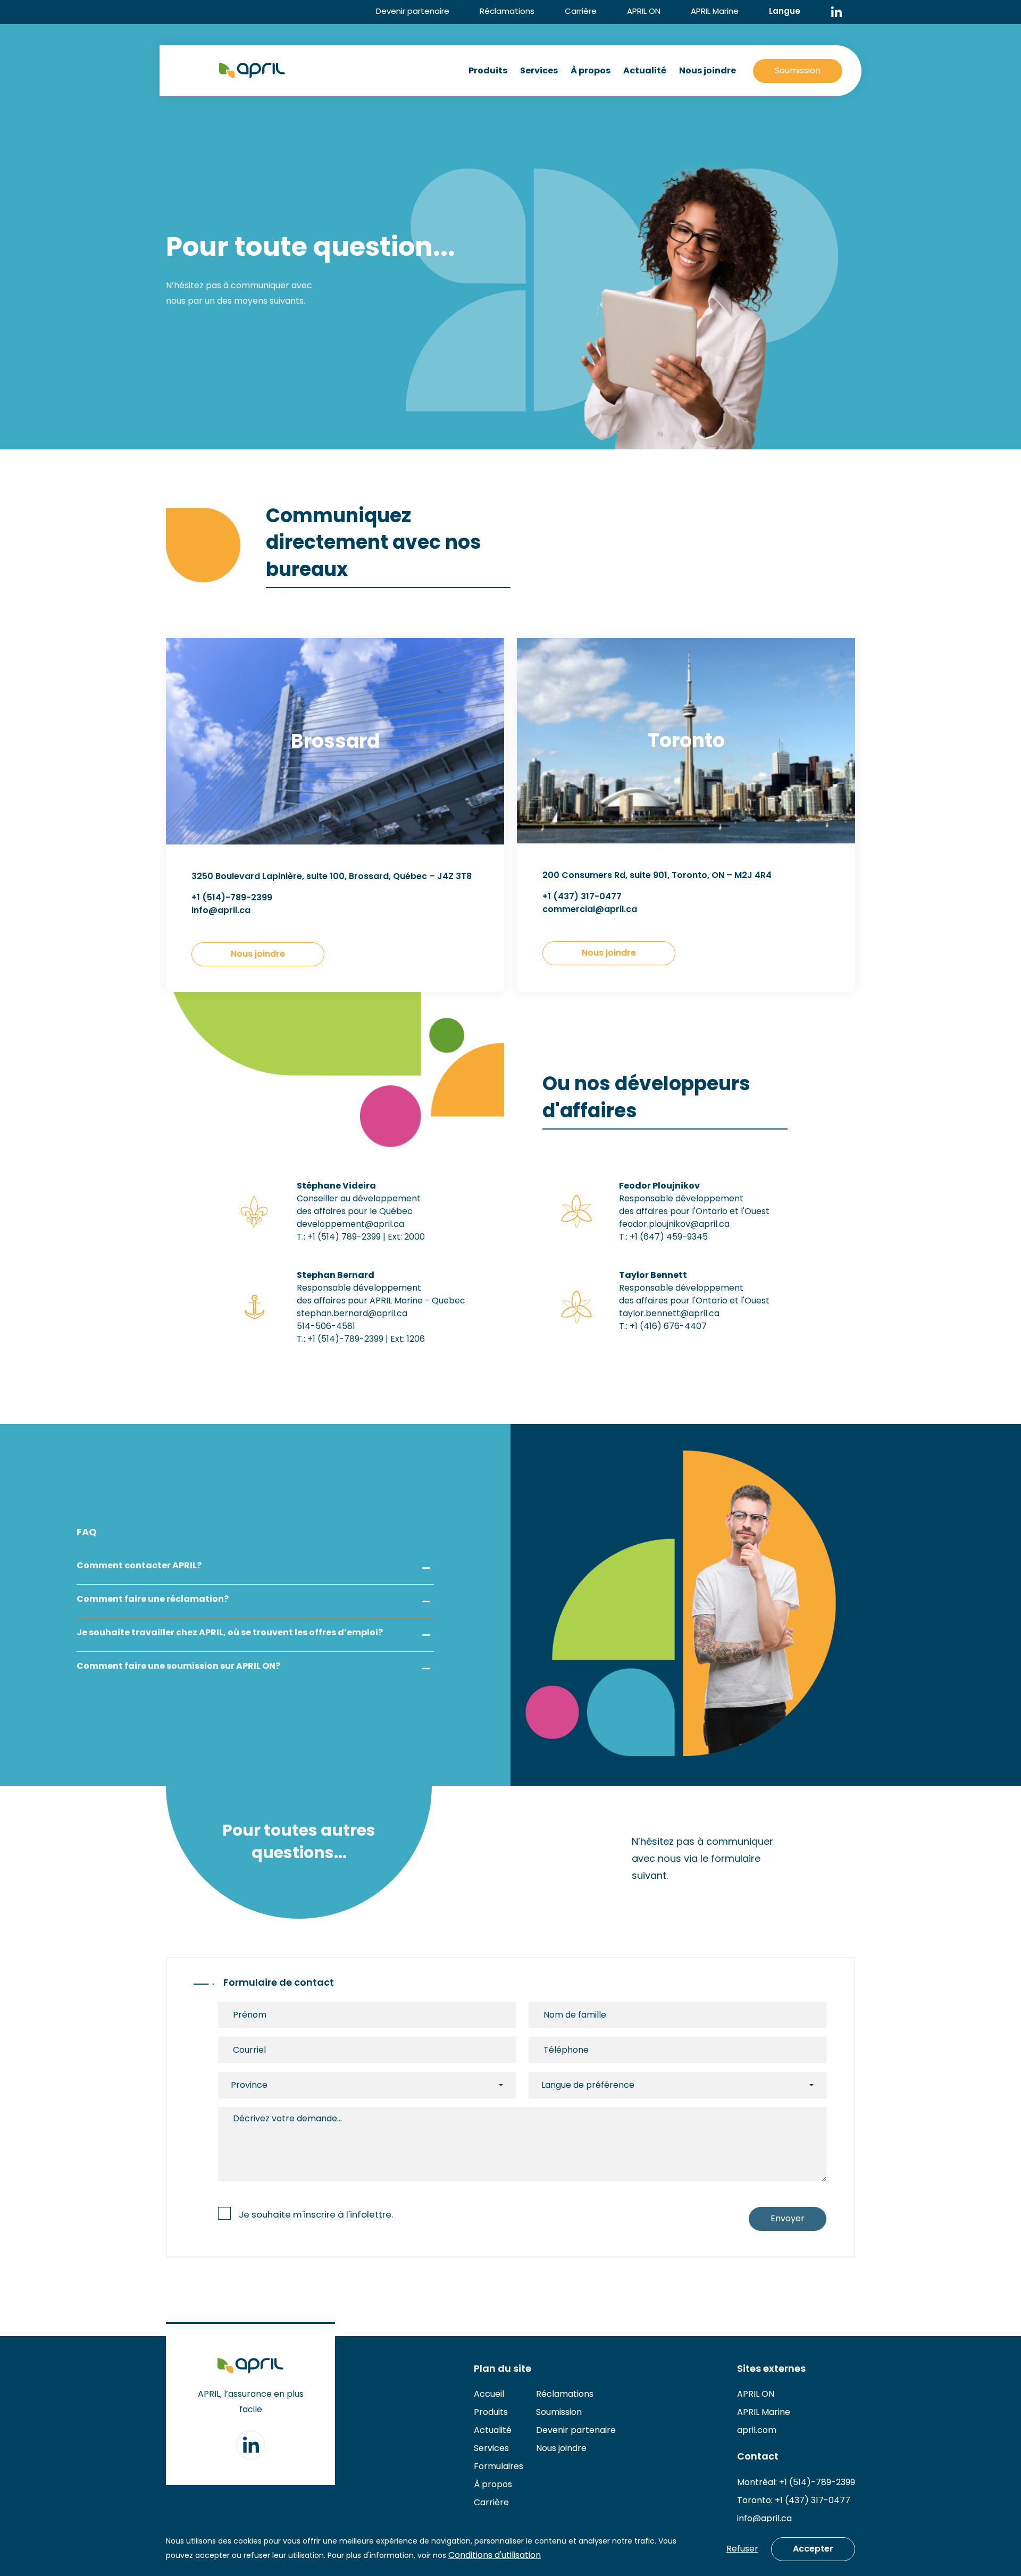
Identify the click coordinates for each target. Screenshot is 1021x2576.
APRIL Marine (715, 11)
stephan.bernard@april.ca (352, 1313)
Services (539, 70)
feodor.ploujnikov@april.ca (674, 1224)
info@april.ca (764, 2518)
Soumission (798, 70)
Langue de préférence (588, 2085)
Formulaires (499, 2466)
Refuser (742, 2549)
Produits (488, 70)
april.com (757, 2430)
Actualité (645, 70)
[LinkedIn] (836, 12)
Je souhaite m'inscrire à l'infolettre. (316, 2214)
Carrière (581, 11)
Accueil (489, 2394)
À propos (591, 70)
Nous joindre (708, 70)
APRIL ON (644, 11)
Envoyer (788, 2218)
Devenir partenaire (413, 11)
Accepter (813, 2549)
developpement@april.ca (350, 1224)
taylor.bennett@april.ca (669, 1313)
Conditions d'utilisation (495, 2555)
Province (249, 2085)
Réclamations (507, 11)
